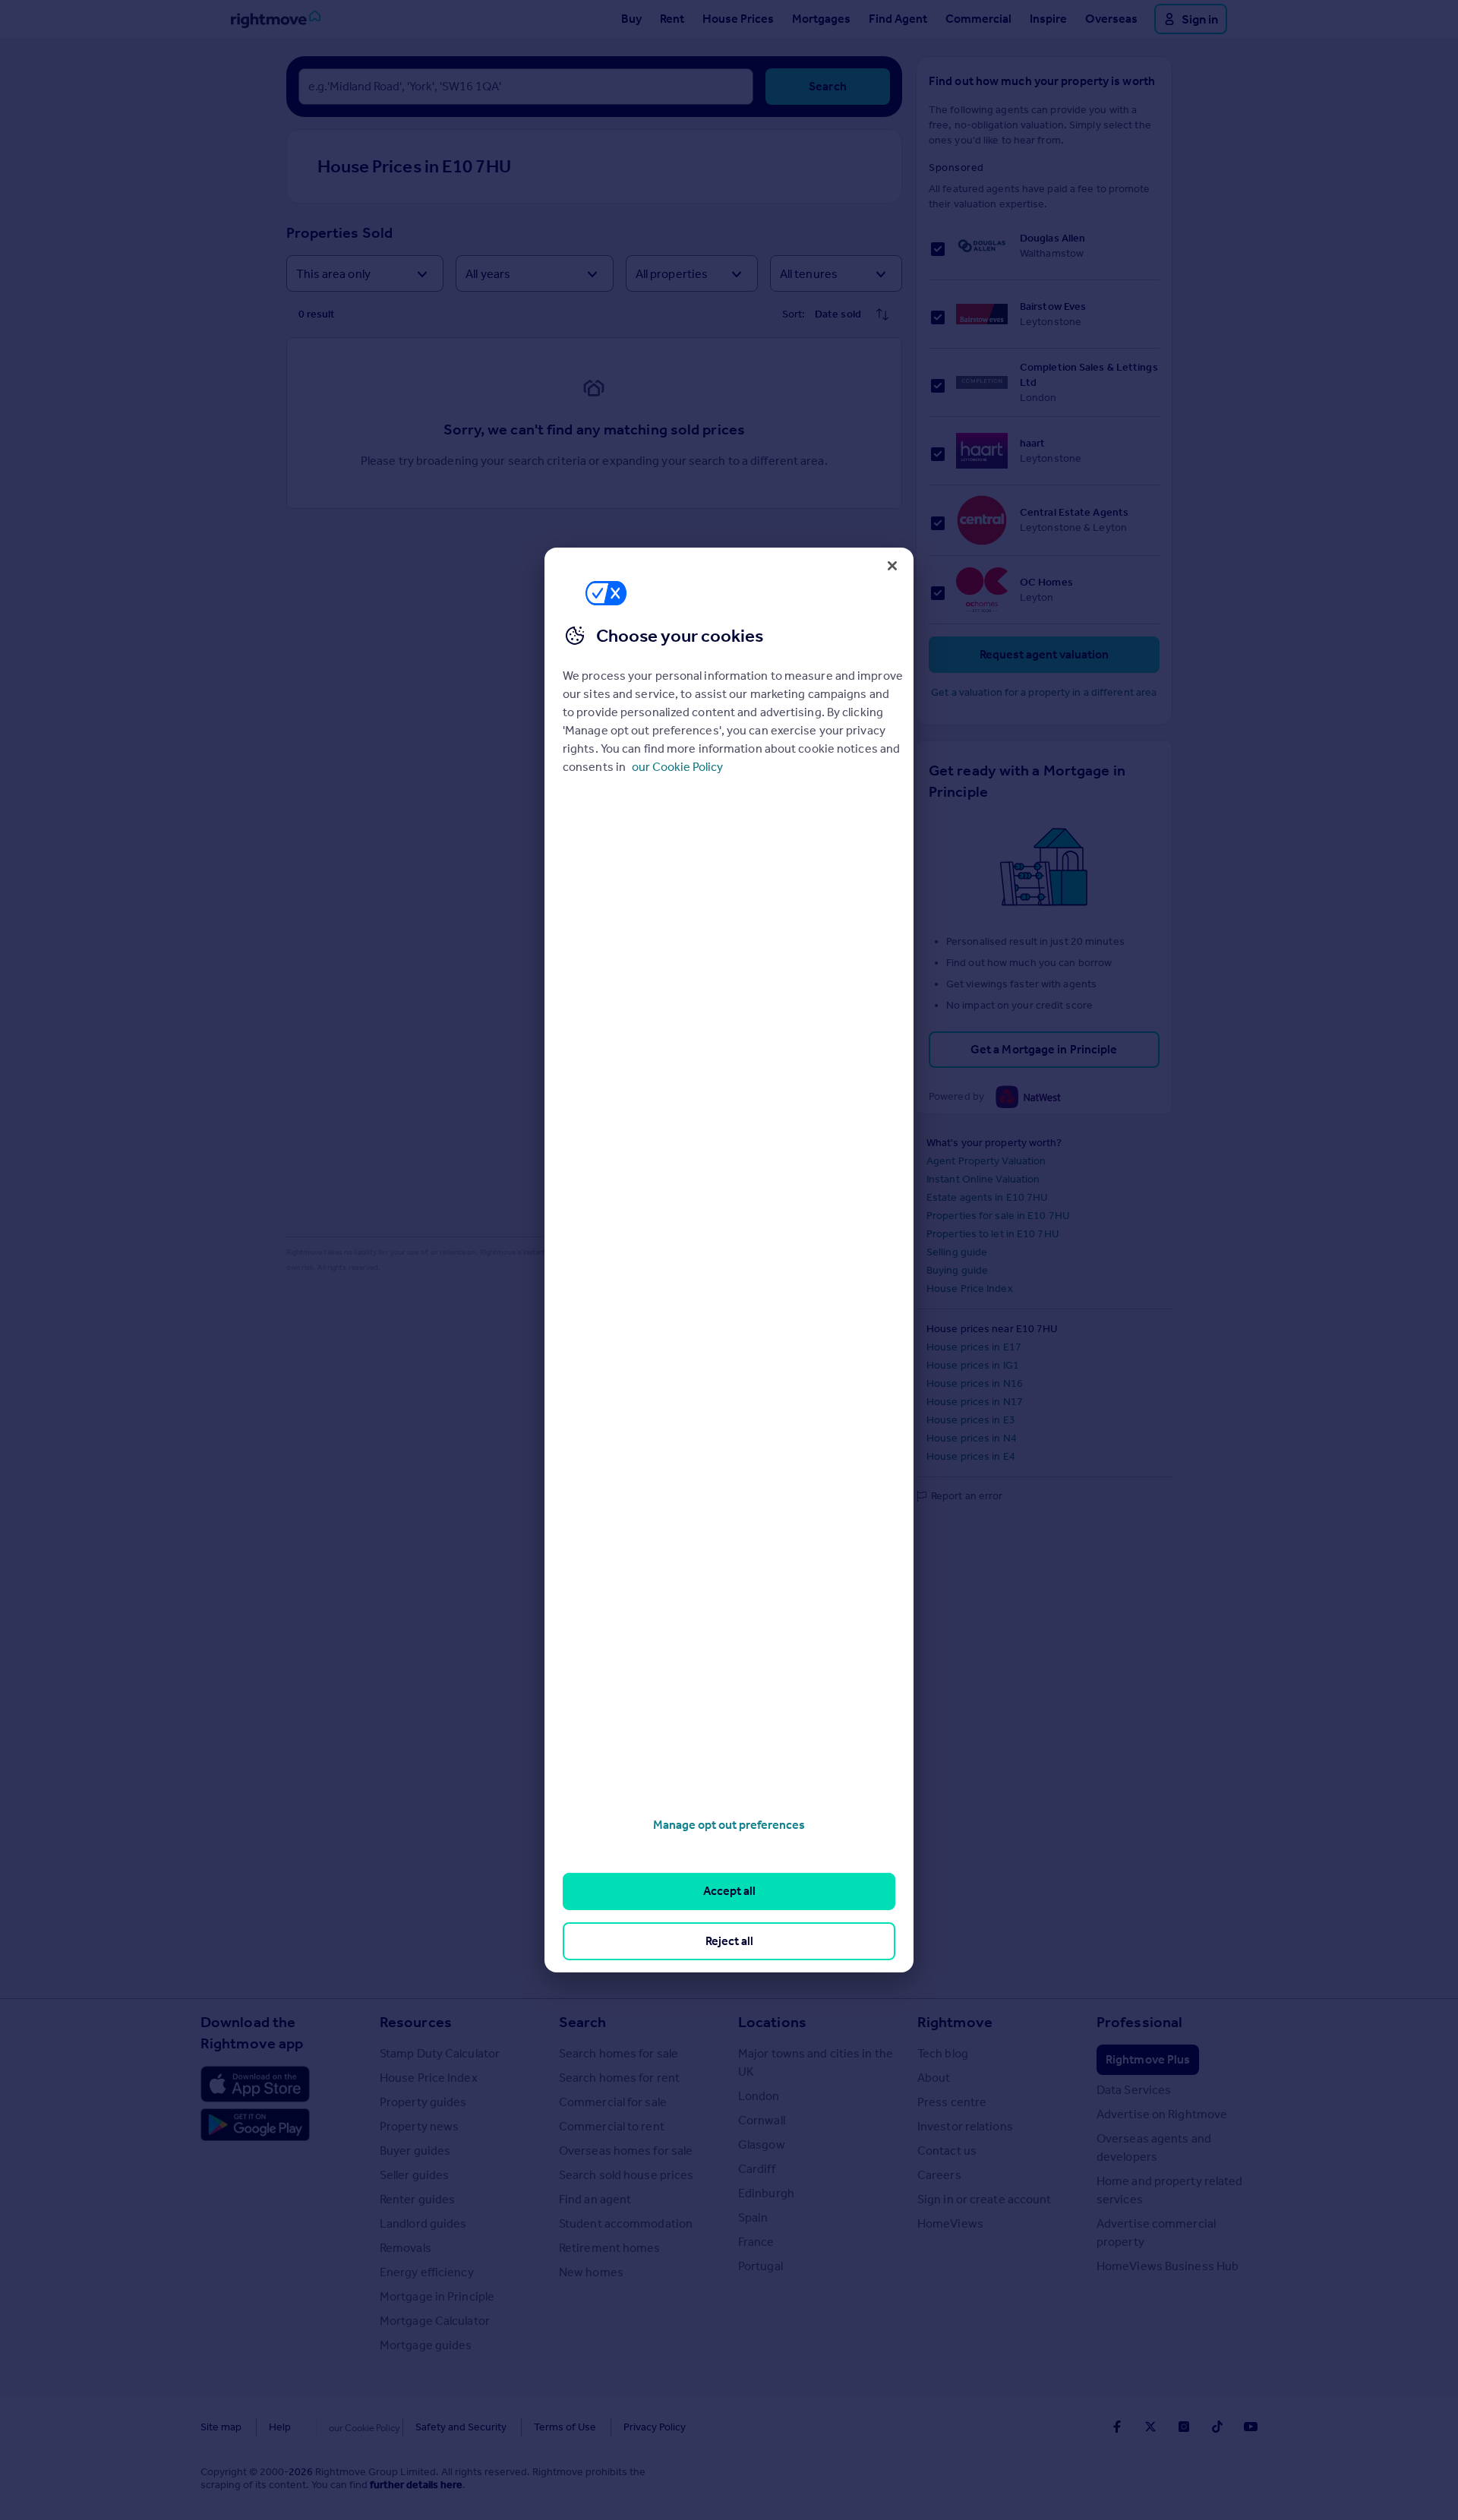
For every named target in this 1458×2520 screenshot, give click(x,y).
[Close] (892, 566)
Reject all (729, 1941)
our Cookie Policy (677, 767)
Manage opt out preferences (729, 1825)
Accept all (729, 1891)
